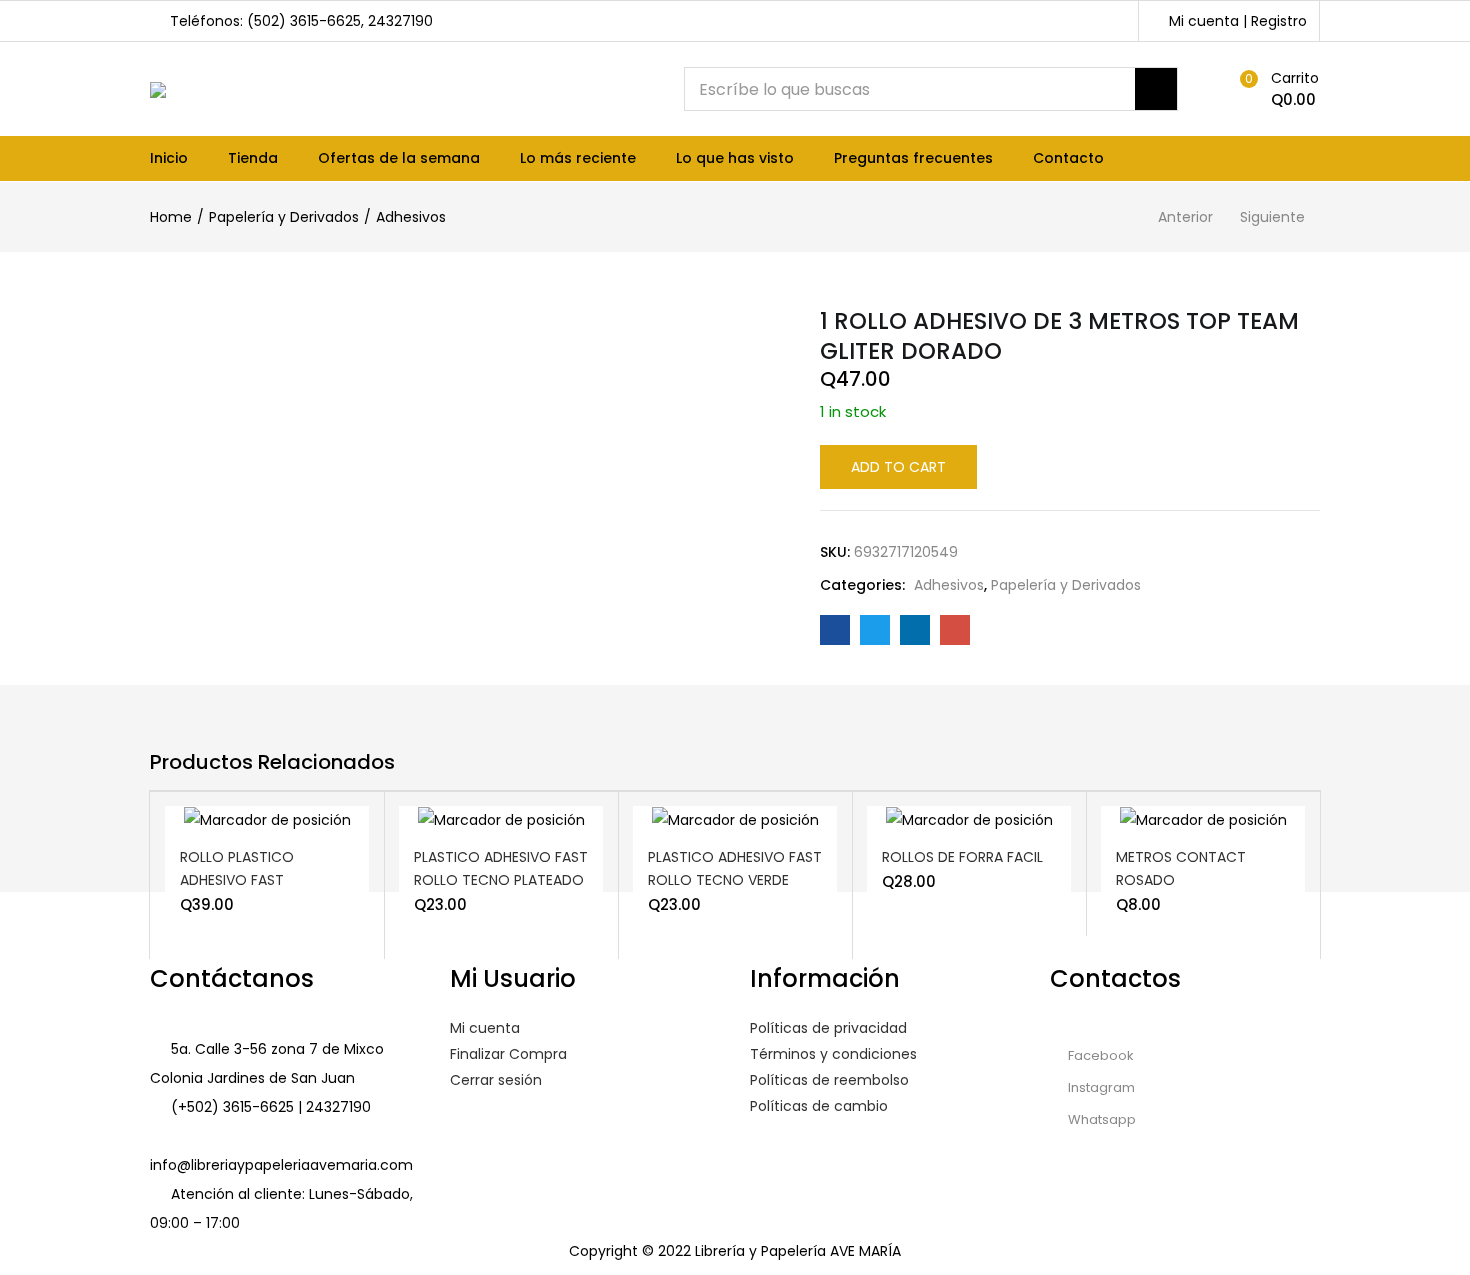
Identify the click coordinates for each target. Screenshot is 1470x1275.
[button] (1275, 89)
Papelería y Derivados (284, 217)
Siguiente (1272, 217)
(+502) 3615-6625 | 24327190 (271, 1107)
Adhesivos (411, 217)
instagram (1100, 1087)
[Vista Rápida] (303, 834)
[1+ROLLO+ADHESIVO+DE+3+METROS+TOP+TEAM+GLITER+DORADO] (875, 630)
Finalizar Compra (508, 1054)
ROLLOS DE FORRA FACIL (962, 857)
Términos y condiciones (833, 1054)
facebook (1099, 1055)
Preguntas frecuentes (913, 158)
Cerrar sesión (496, 1080)
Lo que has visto (735, 158)
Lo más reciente (578, 158)
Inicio (169, 158)
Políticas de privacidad (828, 1028)
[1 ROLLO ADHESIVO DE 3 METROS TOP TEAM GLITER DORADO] (835, 630)
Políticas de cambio (819, 1106)
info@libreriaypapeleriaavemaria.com (281, 1165)
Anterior (1185, 217)
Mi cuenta (485, 1028)
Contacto (1068, 158)
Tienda (253, 158)
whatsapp (1100, 1119)
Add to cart (898, 467)
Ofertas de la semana (399, 158)
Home (171, 217)
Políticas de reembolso (829, 1080)
